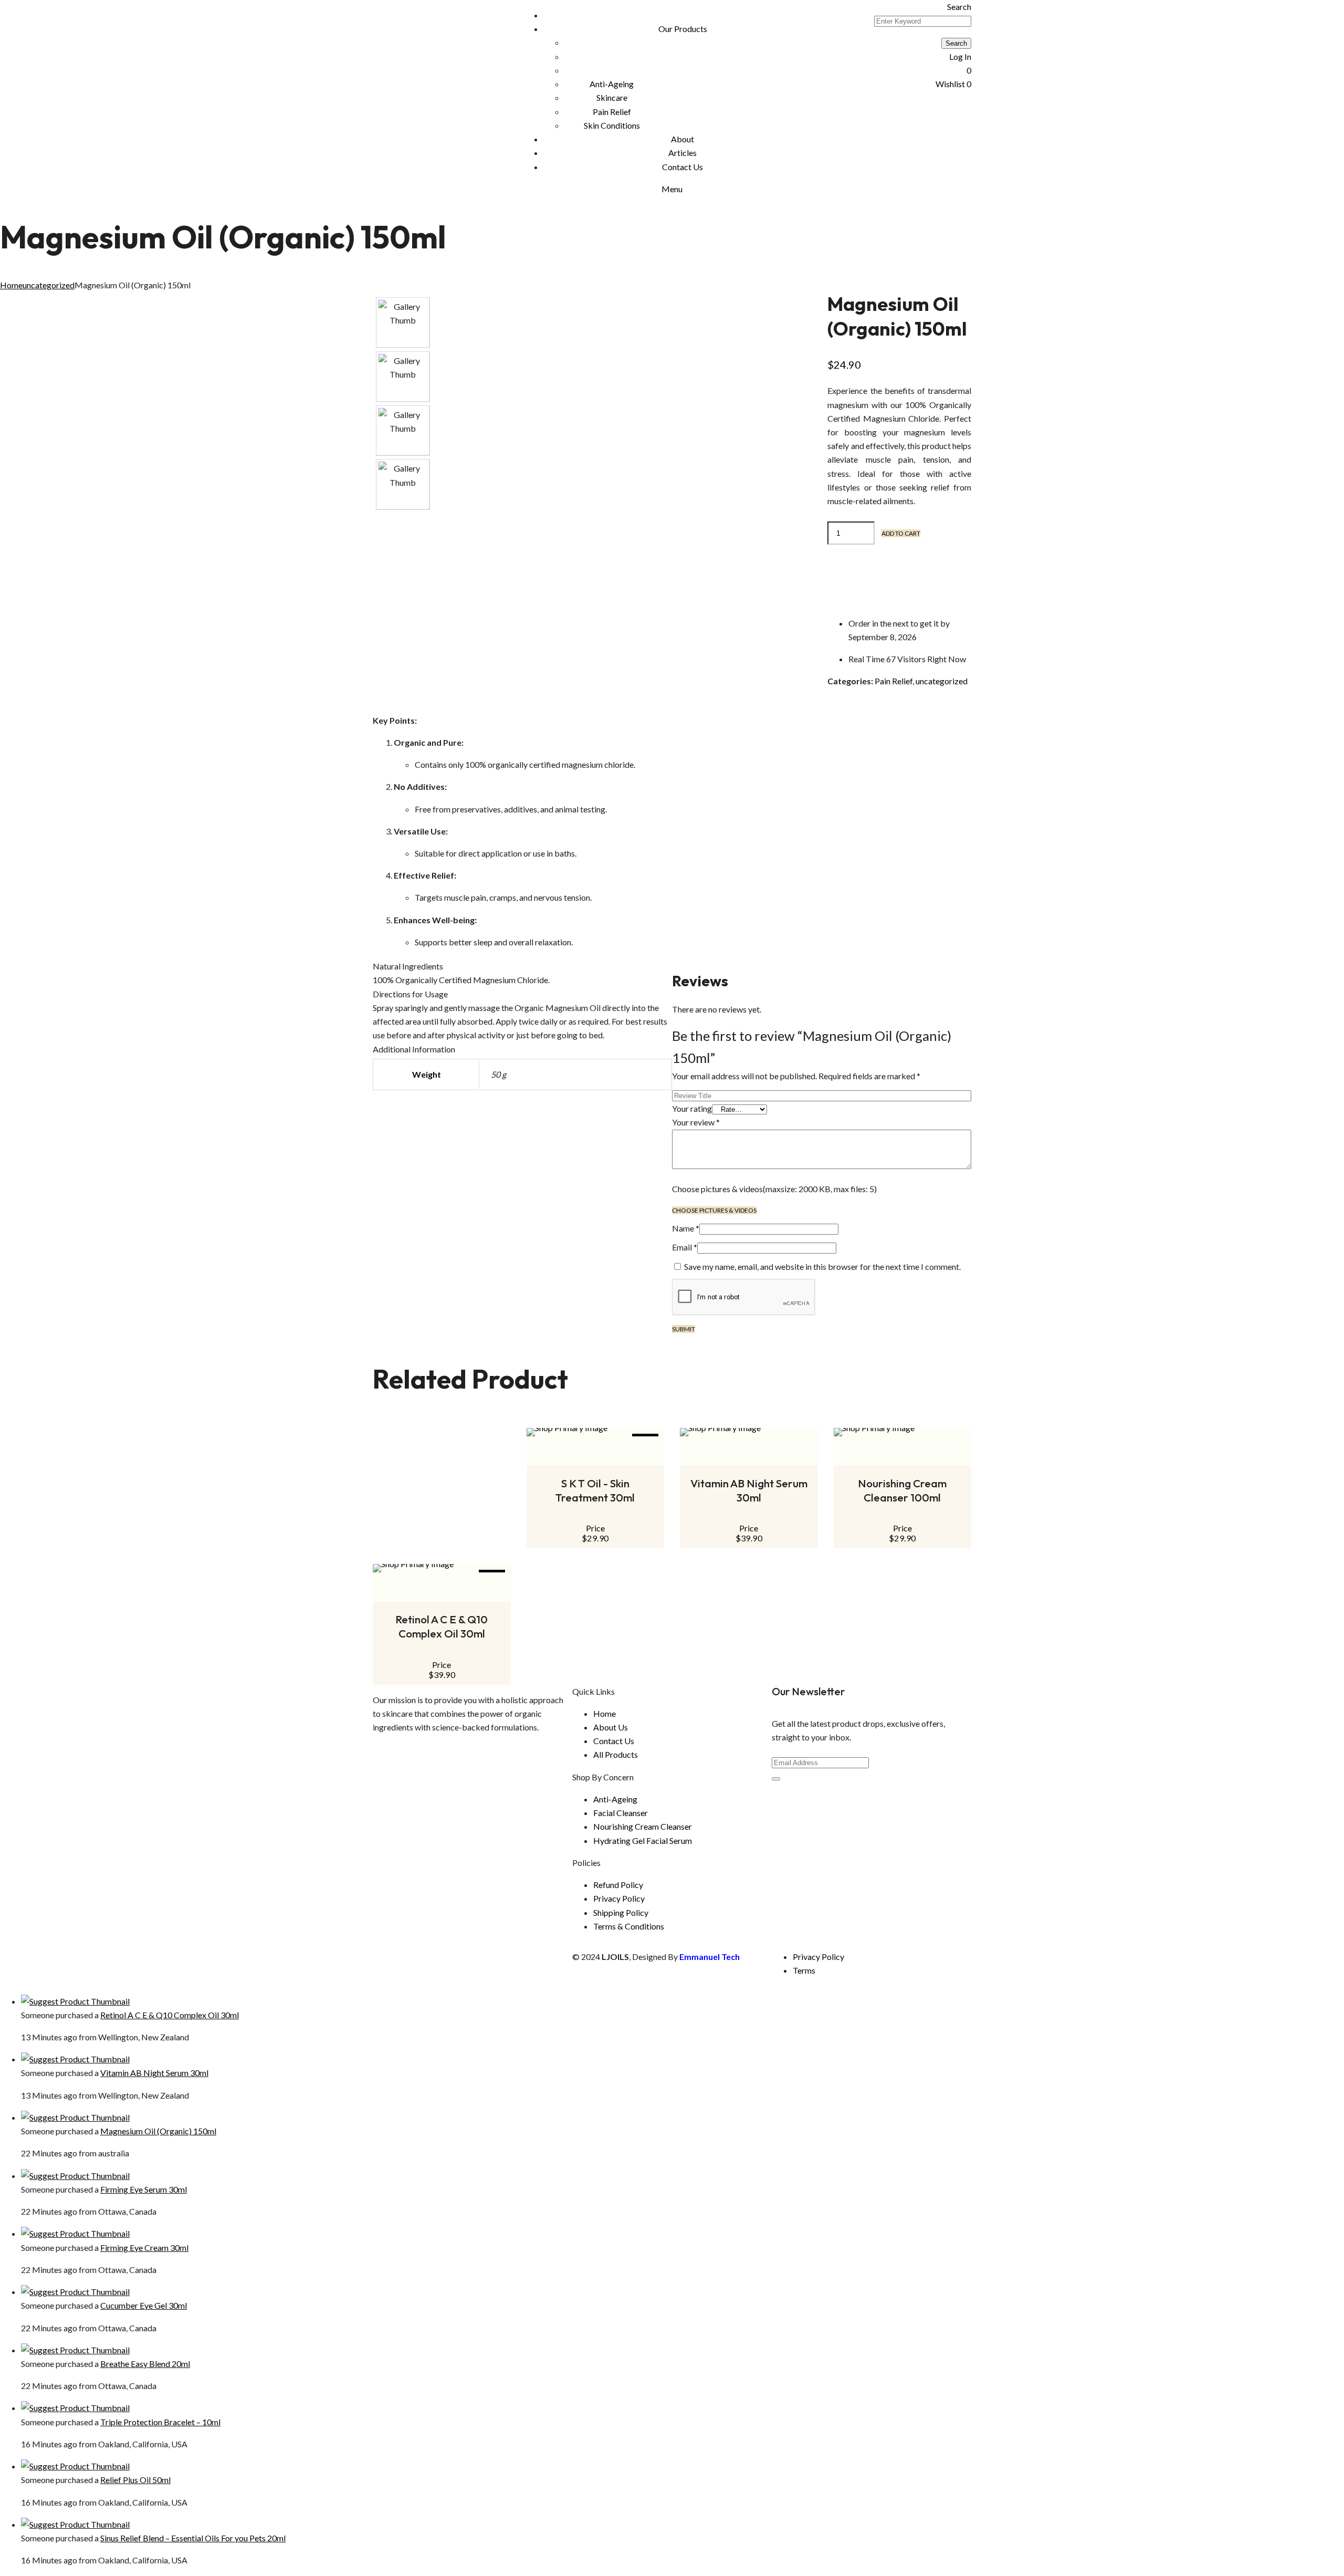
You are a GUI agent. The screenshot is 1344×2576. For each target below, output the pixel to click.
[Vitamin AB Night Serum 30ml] (749, 1432)
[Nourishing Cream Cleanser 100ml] (903, 1432)
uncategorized (49, 285)
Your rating (692, 1108)
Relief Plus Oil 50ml (135, 2480)
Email (685, 1247)
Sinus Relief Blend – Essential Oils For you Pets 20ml (193, 2538)
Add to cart (901, 533)
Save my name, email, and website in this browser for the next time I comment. (822, 1266)
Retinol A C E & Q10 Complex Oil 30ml (442, 1626)
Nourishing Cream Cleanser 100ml (902, 1490)
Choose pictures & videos (714, 1210)
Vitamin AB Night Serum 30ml (749, 1490)
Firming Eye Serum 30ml (144, 2189)
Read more (749, 1459)
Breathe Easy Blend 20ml (145, 2364)
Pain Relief (894, 681)
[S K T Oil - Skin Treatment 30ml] (596, 1432)
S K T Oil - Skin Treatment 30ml (595, 1490)
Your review (696, 1122)
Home (11, 285)
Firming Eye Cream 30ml (144, 2248)
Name (686, 1228)
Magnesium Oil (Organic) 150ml (158, 2131)
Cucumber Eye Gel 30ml (144, 2305)
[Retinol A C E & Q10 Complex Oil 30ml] (442, 1568)
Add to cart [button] (595, 1459)
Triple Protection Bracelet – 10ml (160, 2422)
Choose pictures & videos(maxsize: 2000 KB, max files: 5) (774, 1189)
